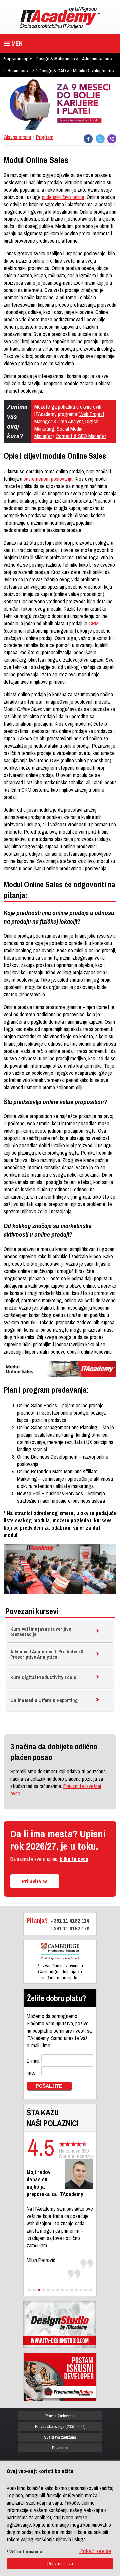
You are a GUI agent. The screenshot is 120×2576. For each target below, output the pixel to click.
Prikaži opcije (95, 2551)
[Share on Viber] (112, 139)
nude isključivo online (63, 197)
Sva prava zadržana (60, 2437)
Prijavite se (35, 1881)
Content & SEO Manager (81, 436)
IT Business (14, 70)
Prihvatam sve (60, 2564)
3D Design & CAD (49, 70)
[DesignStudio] (60, 2324)
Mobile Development (92, 70)
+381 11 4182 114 (70, 1920)
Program (45, 137)
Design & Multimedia (55, 58)
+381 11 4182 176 (70, 1928)
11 (76, 2290)
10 (72, 2290)
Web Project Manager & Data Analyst (69, 418)
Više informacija (26, 2552)
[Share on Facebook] (88, 139)
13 (86, 2290)
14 (90, 2290)
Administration (96, 58)
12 (81, 2290)
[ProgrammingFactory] (60, 2377)
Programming (16, 58)
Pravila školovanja (60, 2416)
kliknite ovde (74, 1859)
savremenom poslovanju (48, 479)
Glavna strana (17, 137)
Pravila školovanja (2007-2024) (60, 2427)
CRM (94, 623)
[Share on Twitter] (100, 139)
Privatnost (60, 2448)
